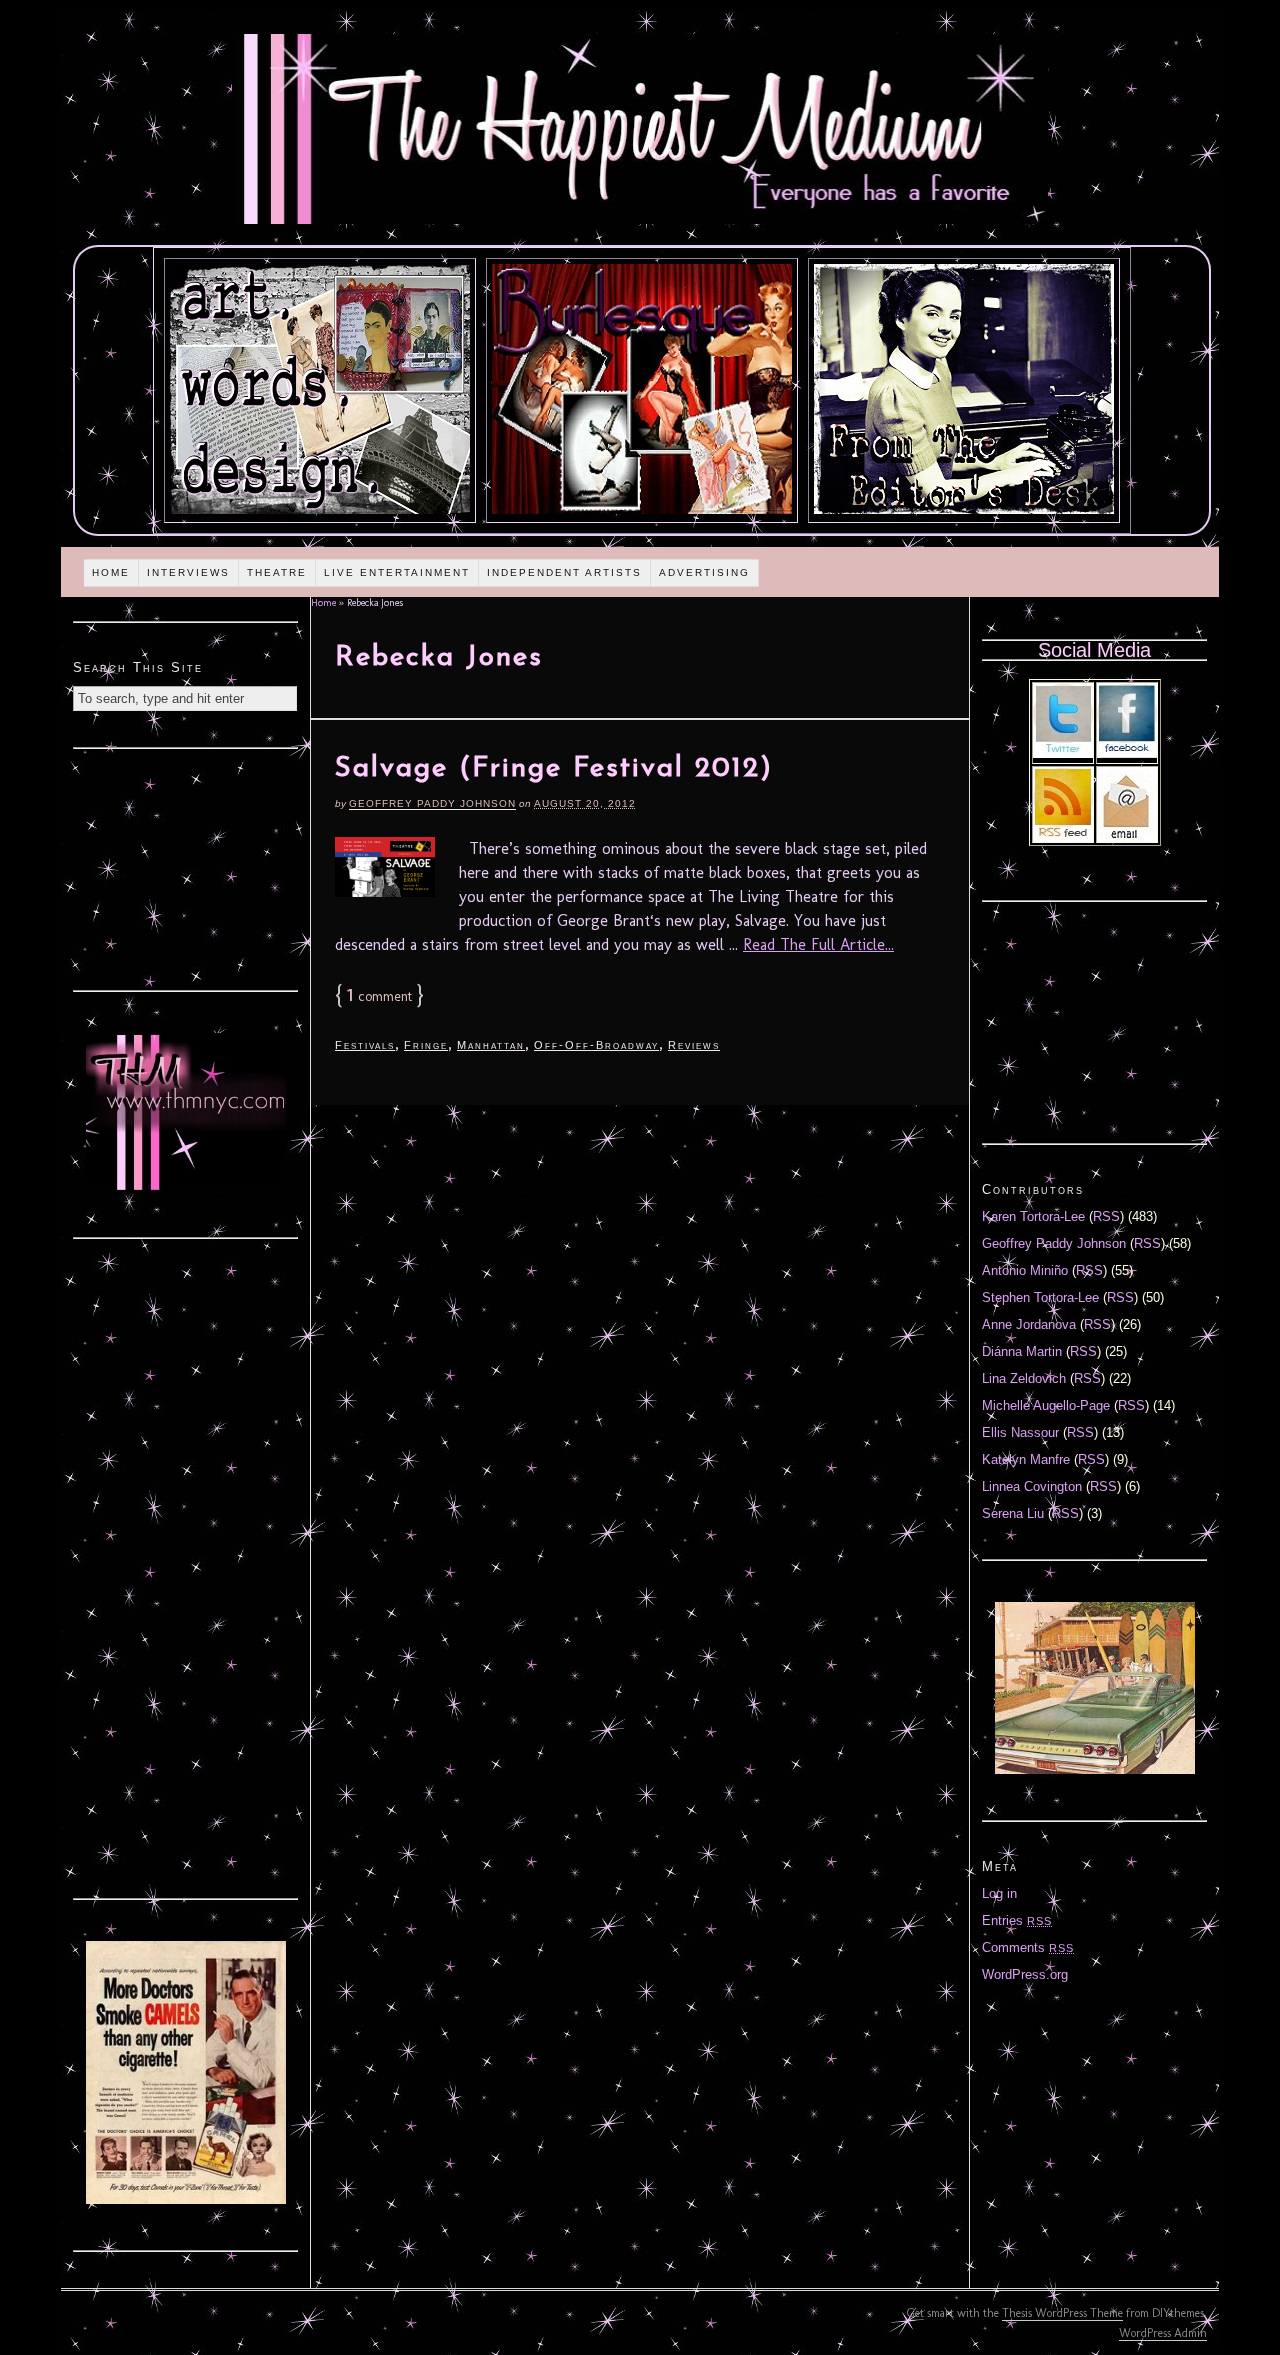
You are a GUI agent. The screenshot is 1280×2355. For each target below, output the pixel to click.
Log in (999, 1893)
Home (111, 572)
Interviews (188, 572)
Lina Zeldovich (1024, 1378)
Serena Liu (1013, 1513)
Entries (1017, 1920)
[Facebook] (1127, 753)
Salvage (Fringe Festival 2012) (554, 769)
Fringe (426, 1045)
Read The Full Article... (818, 944)
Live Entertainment (397, 572)
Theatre (277, 572)
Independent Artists (564, 572)
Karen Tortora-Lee (1033, 1216)
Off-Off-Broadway (596, 1045)
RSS (1106, 1216)
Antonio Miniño (1025, 1270)
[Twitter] (1063, 753)
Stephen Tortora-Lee (1040, 1297)
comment (379, 996)
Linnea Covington (1032, 1486)
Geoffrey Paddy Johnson (432, 803)
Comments (1028, 1947)
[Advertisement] (186, 867)
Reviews (694, 1045)
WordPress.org (1025, 1974)
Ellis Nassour (1020, 1432)
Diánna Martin (1022, 1351)
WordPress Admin (1163, 2333)
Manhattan (491, 1045)
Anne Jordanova (1029, 1324)
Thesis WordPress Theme (1062, 2313)
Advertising (704, 572)
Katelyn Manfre (1026, 1459)
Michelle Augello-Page (1046, 1405)
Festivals (365, 1045)
